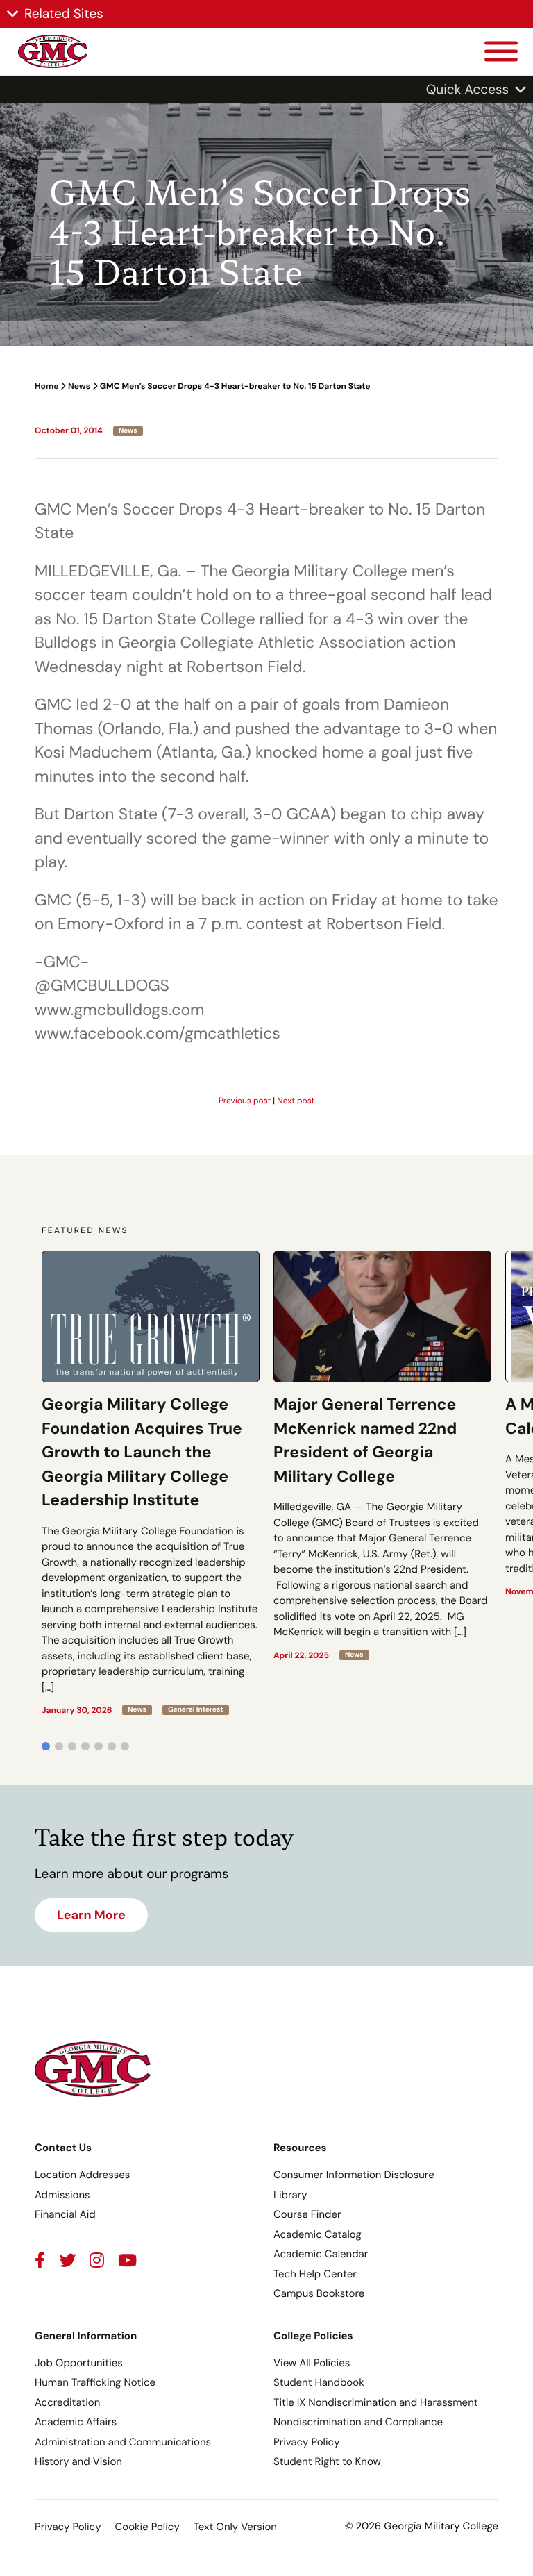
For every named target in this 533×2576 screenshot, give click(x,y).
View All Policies (312, 2363)
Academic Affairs (76, 2422)
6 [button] (112, 1746)
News (79, 386)
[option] (151, 1483)
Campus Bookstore (319, 2293)
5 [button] (99, 1746)
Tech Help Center (315, 2274)
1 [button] (46, 1746)
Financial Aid (65, 2214)
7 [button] (125, 1746)
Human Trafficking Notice (95, 2382)
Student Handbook (319, 2382)
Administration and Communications (123, 2442)
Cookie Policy (147, 2527)
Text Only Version (235, 2527)
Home (46, 386)
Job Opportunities (79, 2363)
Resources (300, 2148)
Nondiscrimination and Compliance (358, 2422)
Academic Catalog (318, 2234)
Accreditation (67, 2402)
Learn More (91, 1915)
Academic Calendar (321, 2254)
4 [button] (85, 1746)
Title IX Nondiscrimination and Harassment (376, 2402)
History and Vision (78, 2461)
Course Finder (307, 2214)
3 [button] (72, 1746)
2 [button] (59, 1746)
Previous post (245, 1101)
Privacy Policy (306, 2442)
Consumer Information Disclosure (354, 2175)
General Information (86, 2336)
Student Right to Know (327, 2461)
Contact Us (63, 2148)
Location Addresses (82, 2175)
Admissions (62, 2195)
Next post (296, 1101)
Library (290, 2195)
